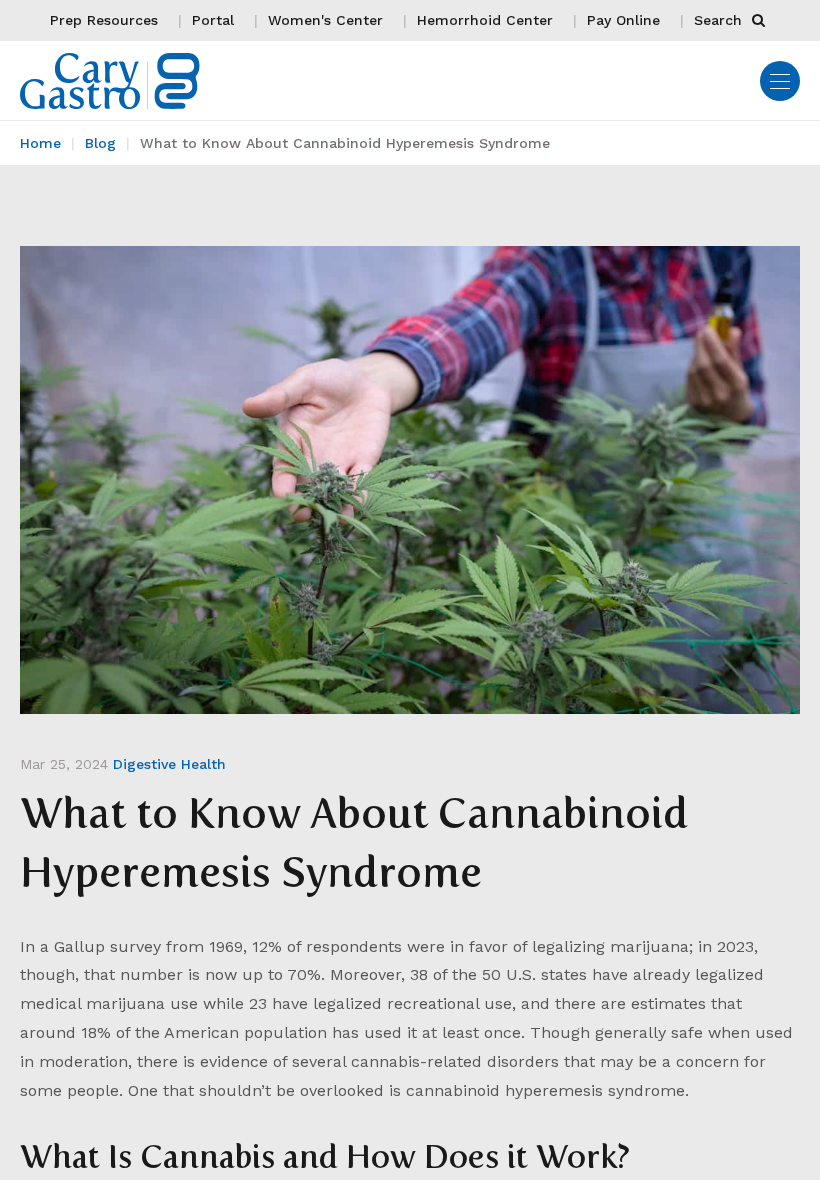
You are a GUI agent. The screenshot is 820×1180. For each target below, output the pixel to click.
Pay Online (623, 20)
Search (720, 20)
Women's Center (325, 20)
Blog (100, 143)
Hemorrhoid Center (485, 20)
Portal (213, 20)
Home (40, 143)
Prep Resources (104, 20)
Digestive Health (169, 764)
